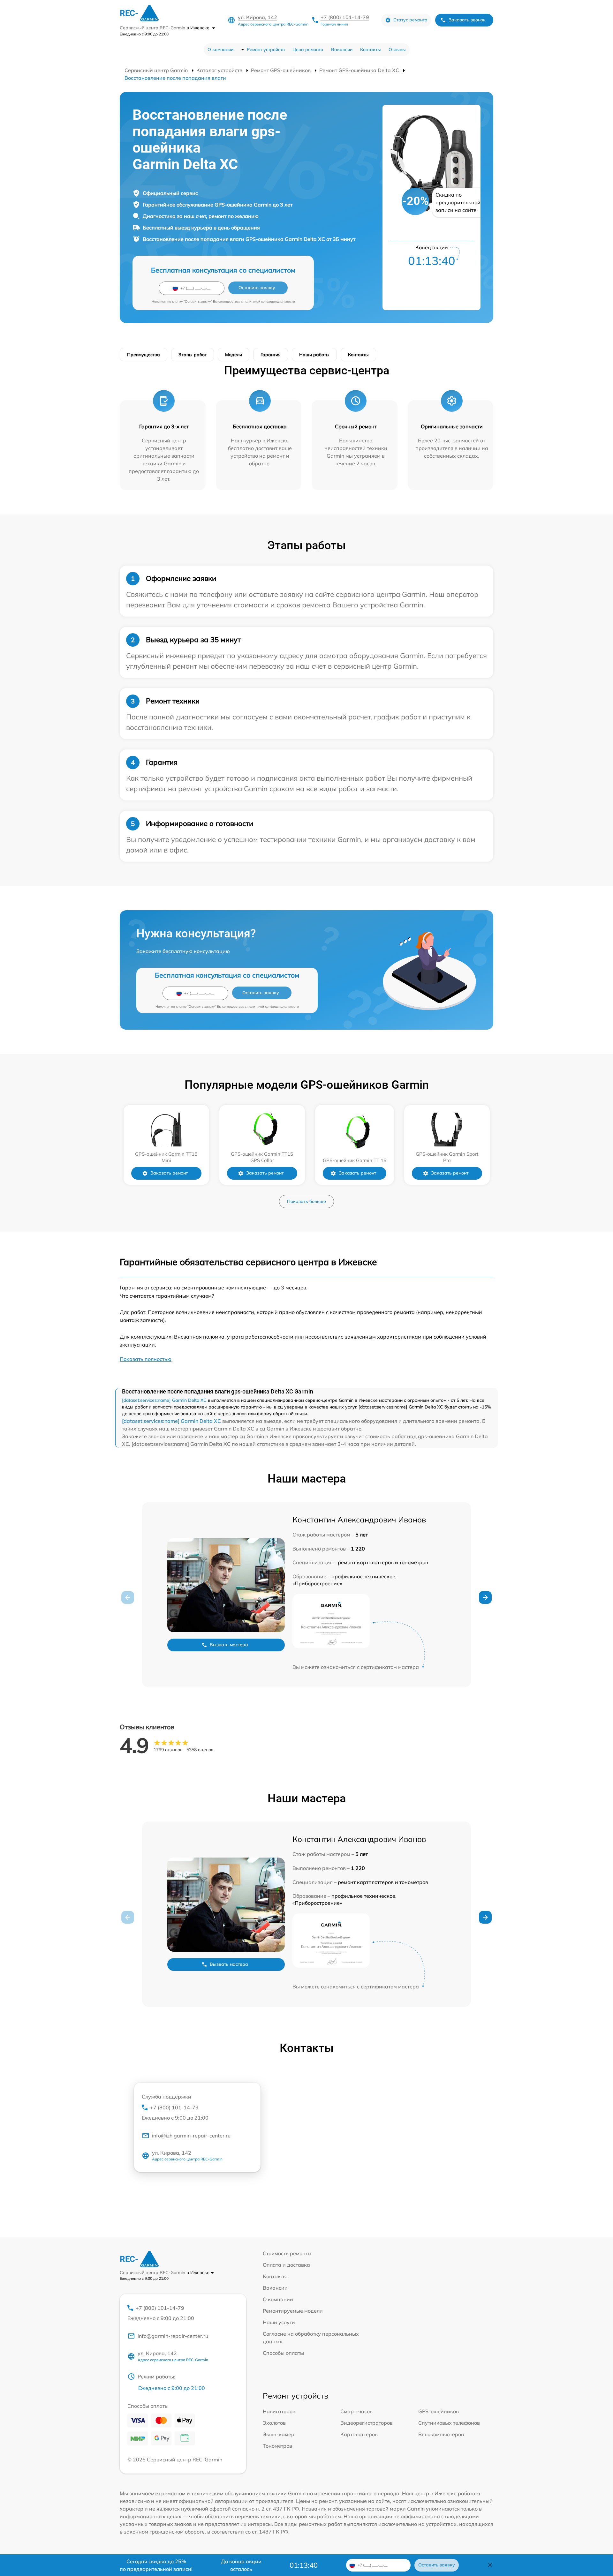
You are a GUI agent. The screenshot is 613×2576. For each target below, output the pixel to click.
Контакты (371, 49)
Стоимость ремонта (287, 2253)
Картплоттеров (359, 2434)
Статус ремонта (410, 20)
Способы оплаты (283, 2353)
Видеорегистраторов (367, 2423)
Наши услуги (279, 2322)
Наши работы (314, 355)
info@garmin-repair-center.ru (173, 2336)
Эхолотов (274, 2423)
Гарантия (271, 355)
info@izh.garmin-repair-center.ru (191, 2136)
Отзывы (397, 49)
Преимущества (144, 355)
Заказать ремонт (169, 1173)
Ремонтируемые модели (293, 2311)
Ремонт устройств (266, 49)
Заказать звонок (467, 20)
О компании (220, 49)
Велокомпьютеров (441, 2434)
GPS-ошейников (439, 2411)
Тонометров (277, 2446)
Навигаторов (279, 2411)
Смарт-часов (356, 2411)
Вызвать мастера (229, 1645)
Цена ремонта (308, 49)
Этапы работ (193, 355)
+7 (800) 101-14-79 (345, 17)
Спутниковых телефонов (449, 2423)
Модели (234, 355)
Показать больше (306, 1201)
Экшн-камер (279, 2434)
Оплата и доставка (286, 2265)
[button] (485, 1597)
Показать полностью (146, 1359)
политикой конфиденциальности (269, 301)
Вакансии (342, 49)
